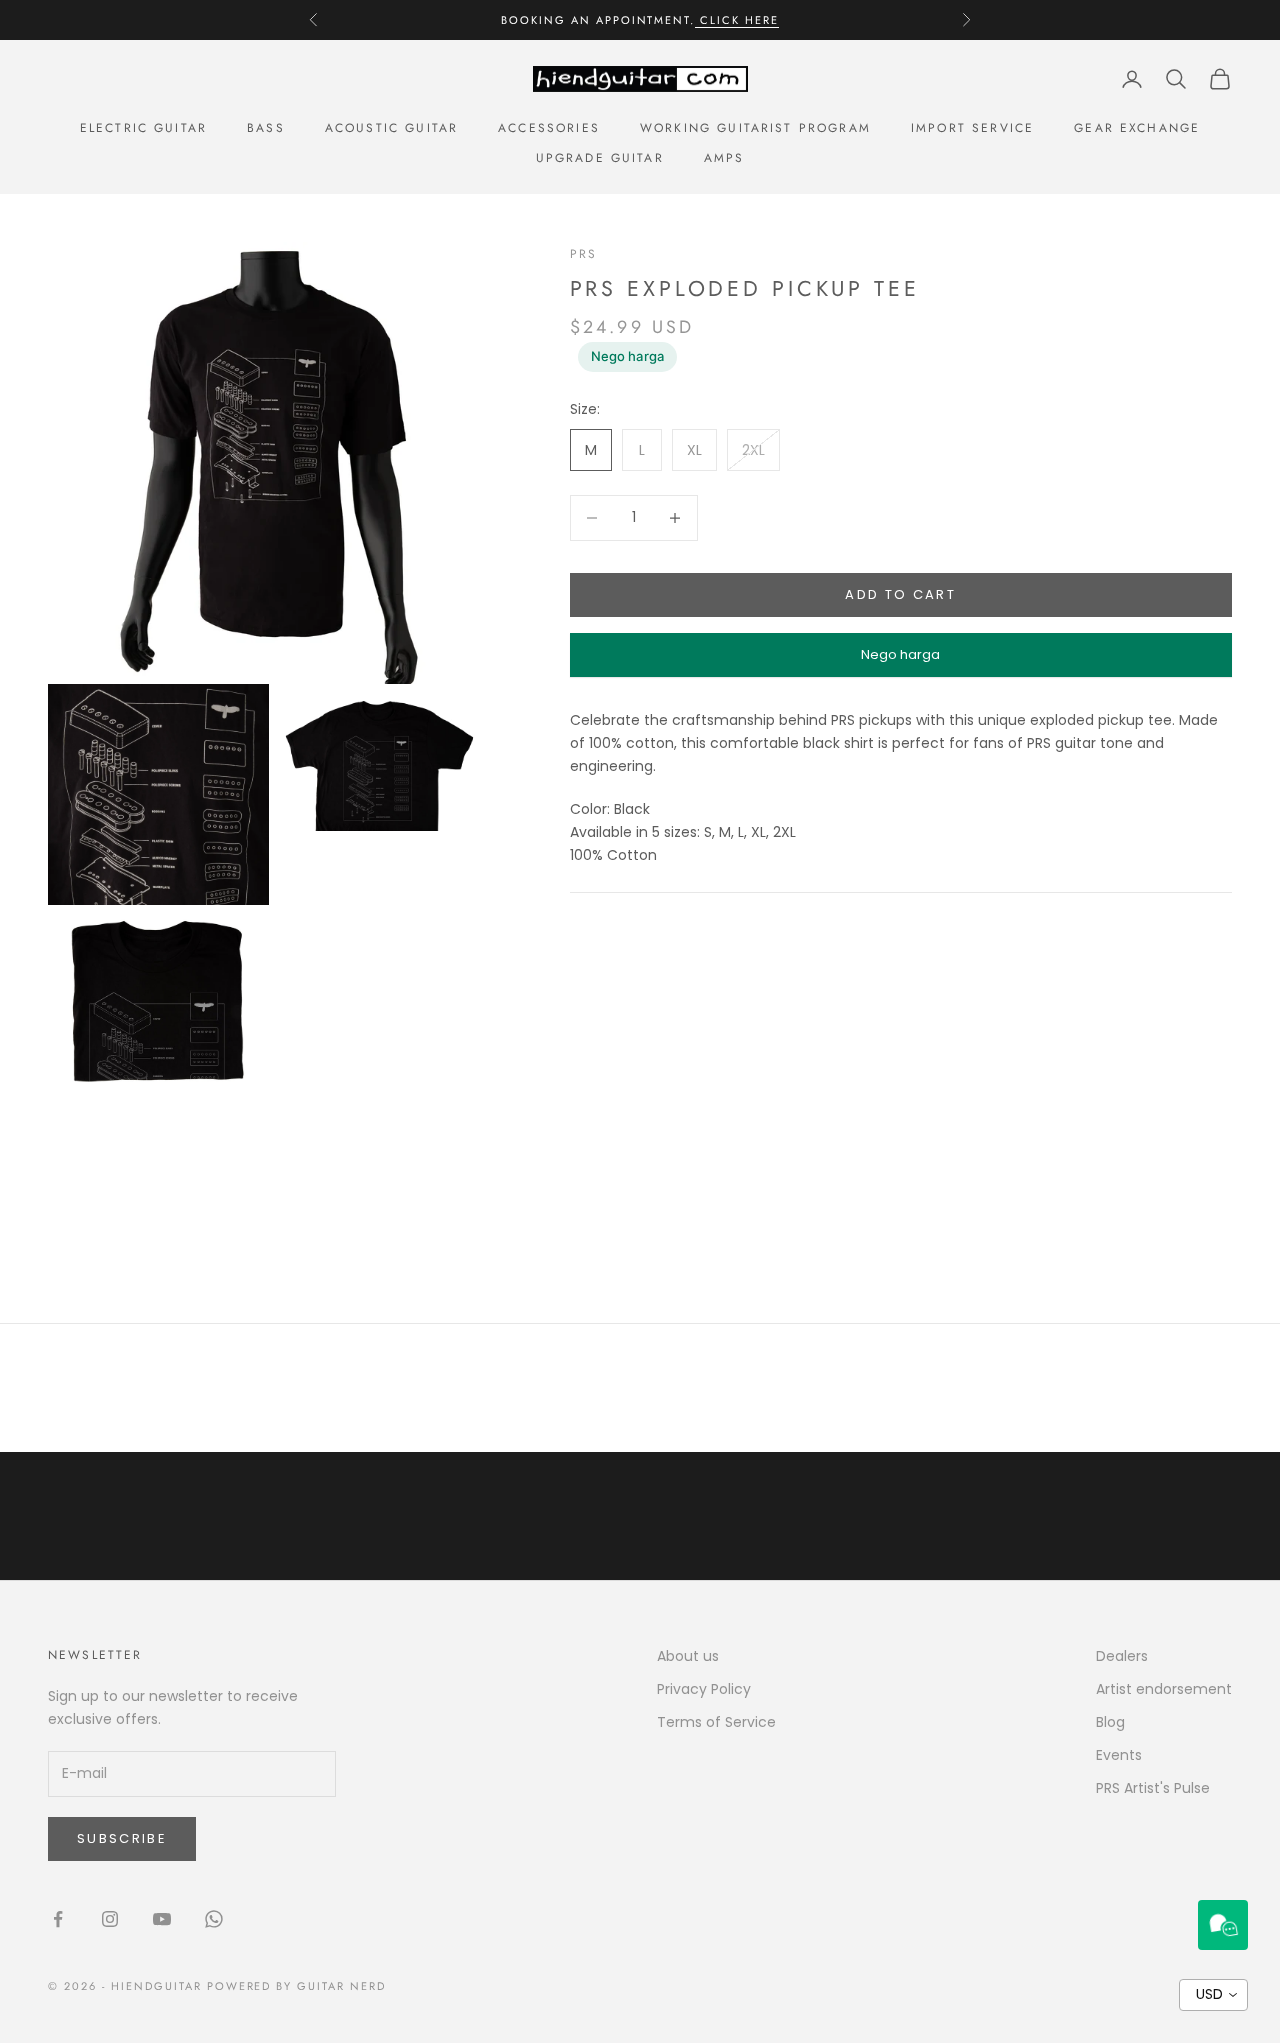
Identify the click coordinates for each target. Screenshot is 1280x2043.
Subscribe (122, 1838)
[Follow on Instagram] (110, 1919)
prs (583, 254)
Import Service (972, 128)
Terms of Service (716, 1722)
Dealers (1122, 1656)
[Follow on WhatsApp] (214, 1919)
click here (737, 20)
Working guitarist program (755, 128)
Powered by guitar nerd (297, 1986)
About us (688, 1656)
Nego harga (627, 356)
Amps (724, 158)
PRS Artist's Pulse (1153, 1788)
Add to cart (900, 594)
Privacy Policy (704, 1689)
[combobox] (1213, 1995)
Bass (266, 128)
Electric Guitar (143, 128)
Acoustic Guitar (391, 128)
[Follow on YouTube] (162, 1919)
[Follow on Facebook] (58, 1919)
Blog (1110, 1722)
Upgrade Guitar (600, 158)
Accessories (549, 128)
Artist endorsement (1164, 1689)
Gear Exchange (1137, 128)
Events (1119, 1755)
